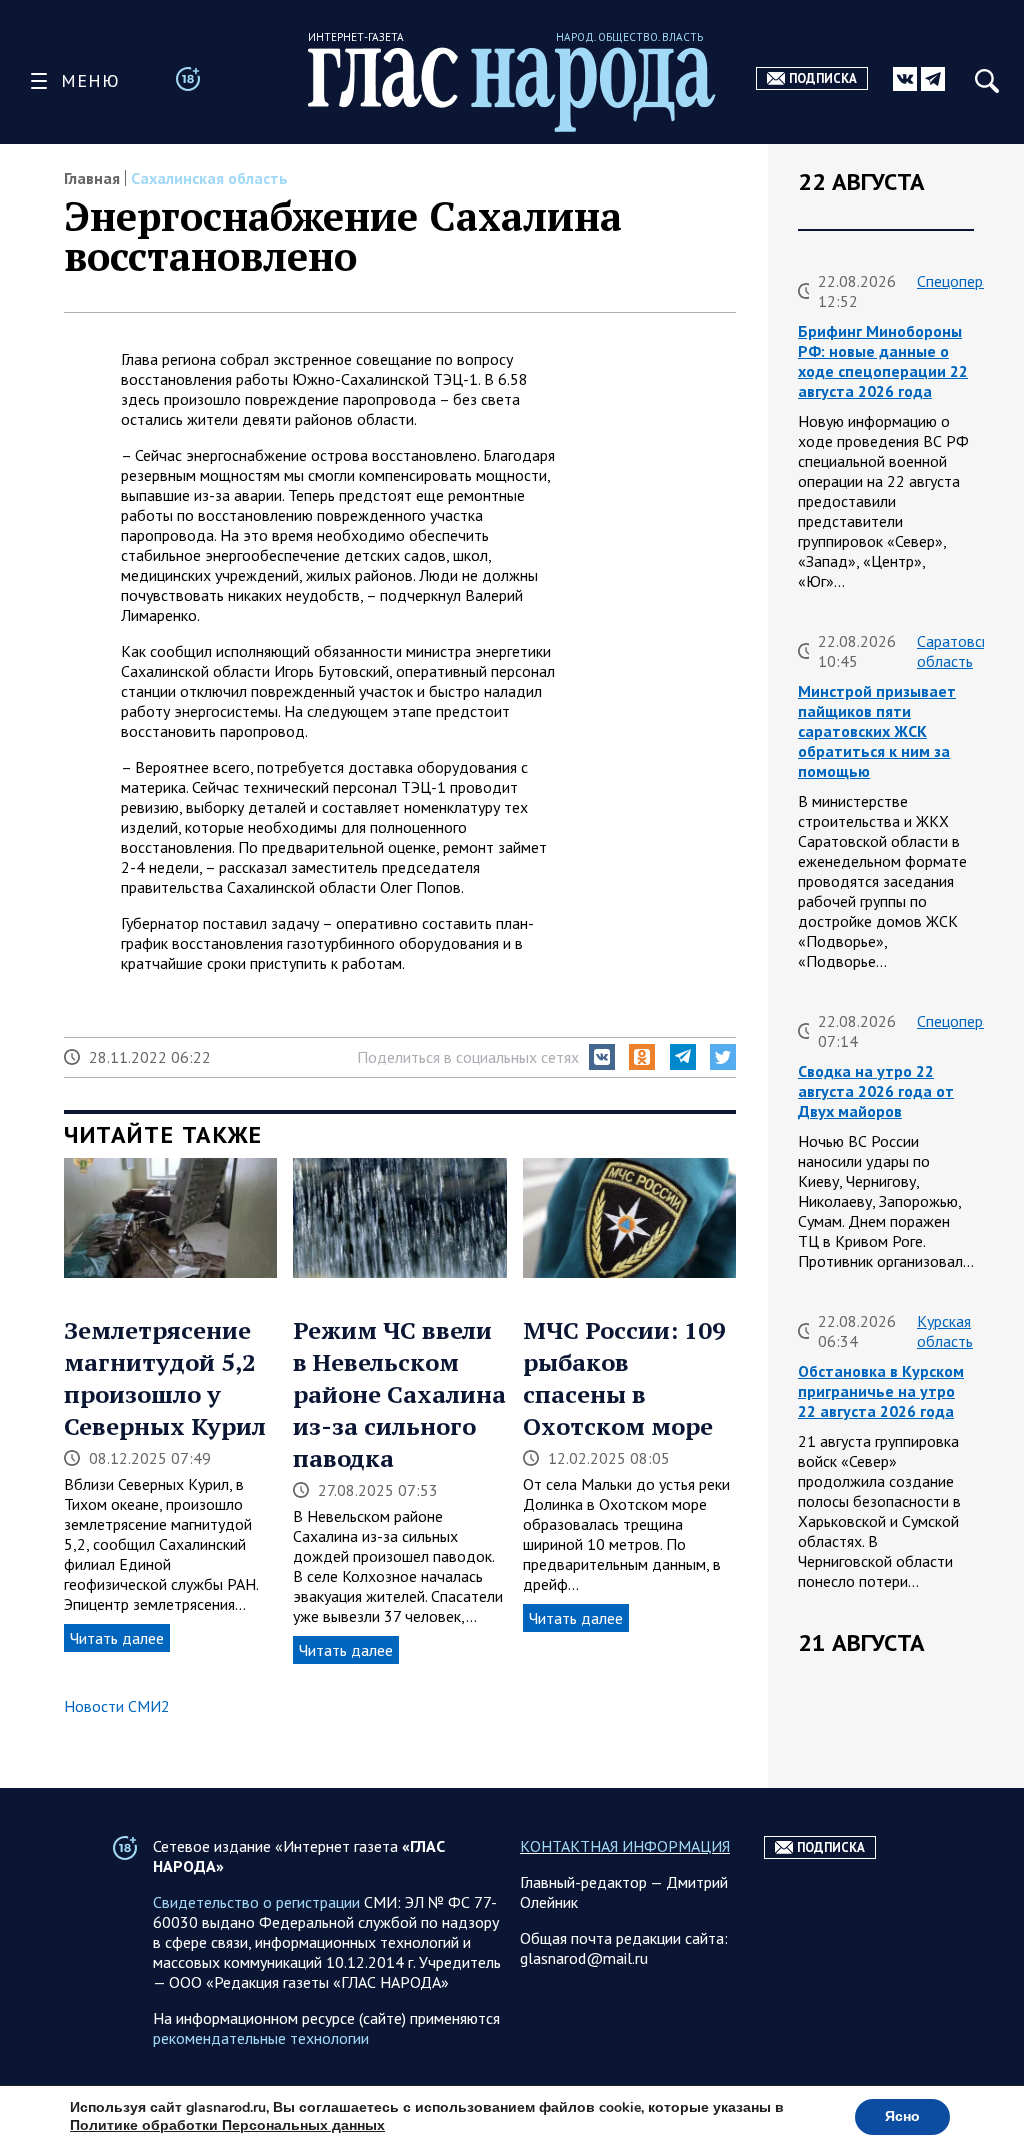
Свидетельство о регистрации (256, 1902)
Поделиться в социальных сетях (468, 1057)
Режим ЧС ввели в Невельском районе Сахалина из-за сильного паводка (399, 1394)
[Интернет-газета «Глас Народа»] (512, 89)
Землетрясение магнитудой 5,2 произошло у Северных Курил (165, 1378)
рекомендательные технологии (261, 2038)
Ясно (902, 2116)
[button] (602, 1057)
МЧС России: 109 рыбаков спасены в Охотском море (624, 1378)
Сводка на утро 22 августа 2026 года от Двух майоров (876, 1091)
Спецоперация (965, 281)
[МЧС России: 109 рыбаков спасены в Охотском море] (629, 1220)
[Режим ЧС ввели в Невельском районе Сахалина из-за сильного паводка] (399, 1220)
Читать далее (117, 1638)
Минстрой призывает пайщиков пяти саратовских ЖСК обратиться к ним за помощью (877, 731)
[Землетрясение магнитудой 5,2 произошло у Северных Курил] (170, 1220)
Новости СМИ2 (117, 1706)
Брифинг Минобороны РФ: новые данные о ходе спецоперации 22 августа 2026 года (883, 361)
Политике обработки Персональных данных (227, 2125)
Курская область (945, 1331)
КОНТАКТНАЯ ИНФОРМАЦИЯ (625, 1846)
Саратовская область (960, 651)
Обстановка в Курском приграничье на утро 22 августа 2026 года (881, 1391)
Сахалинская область (209, 178)
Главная (92, 178)
